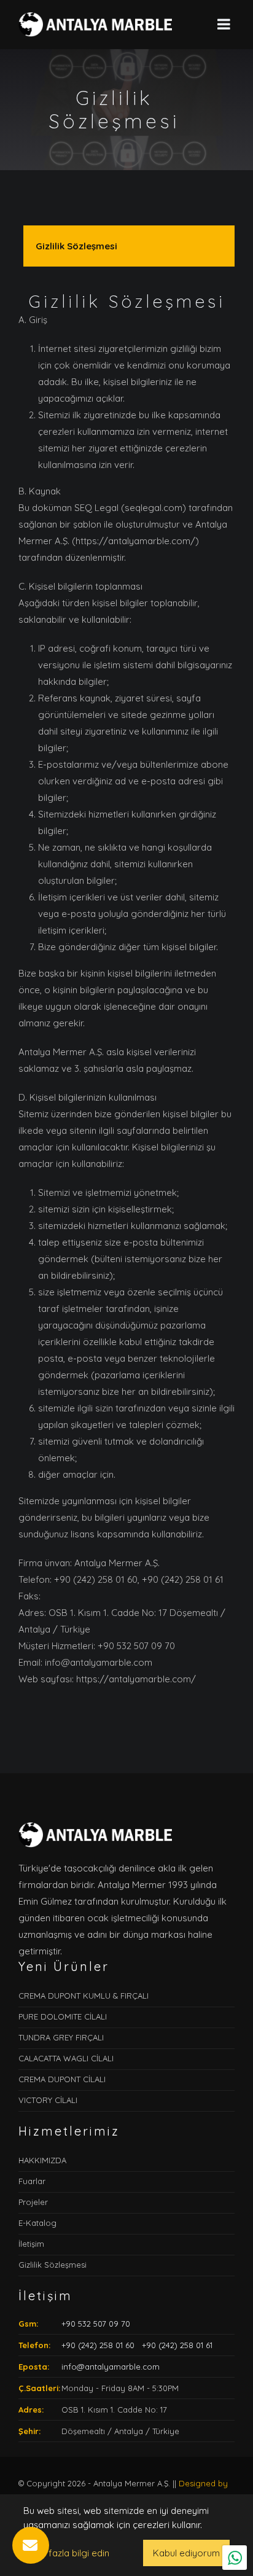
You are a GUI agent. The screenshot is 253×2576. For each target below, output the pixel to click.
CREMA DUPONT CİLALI (62, 2079)
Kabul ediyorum (186, 2553)
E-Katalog (37, 2223)
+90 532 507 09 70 (96, 2324)
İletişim (31, 2244)
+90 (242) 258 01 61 (176, 2345)
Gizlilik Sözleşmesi (76, 246)
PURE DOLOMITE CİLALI (63, 2016)
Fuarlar (32, 2181)
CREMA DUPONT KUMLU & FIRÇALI (84, 1996)
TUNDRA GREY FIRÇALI (61, 2037)
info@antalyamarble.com (111, 2367)
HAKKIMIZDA (42, 2160)
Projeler (33, 2202)
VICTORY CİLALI (48, 2100)
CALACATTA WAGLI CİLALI (66, 2058)
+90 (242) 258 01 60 (98, 2345)
